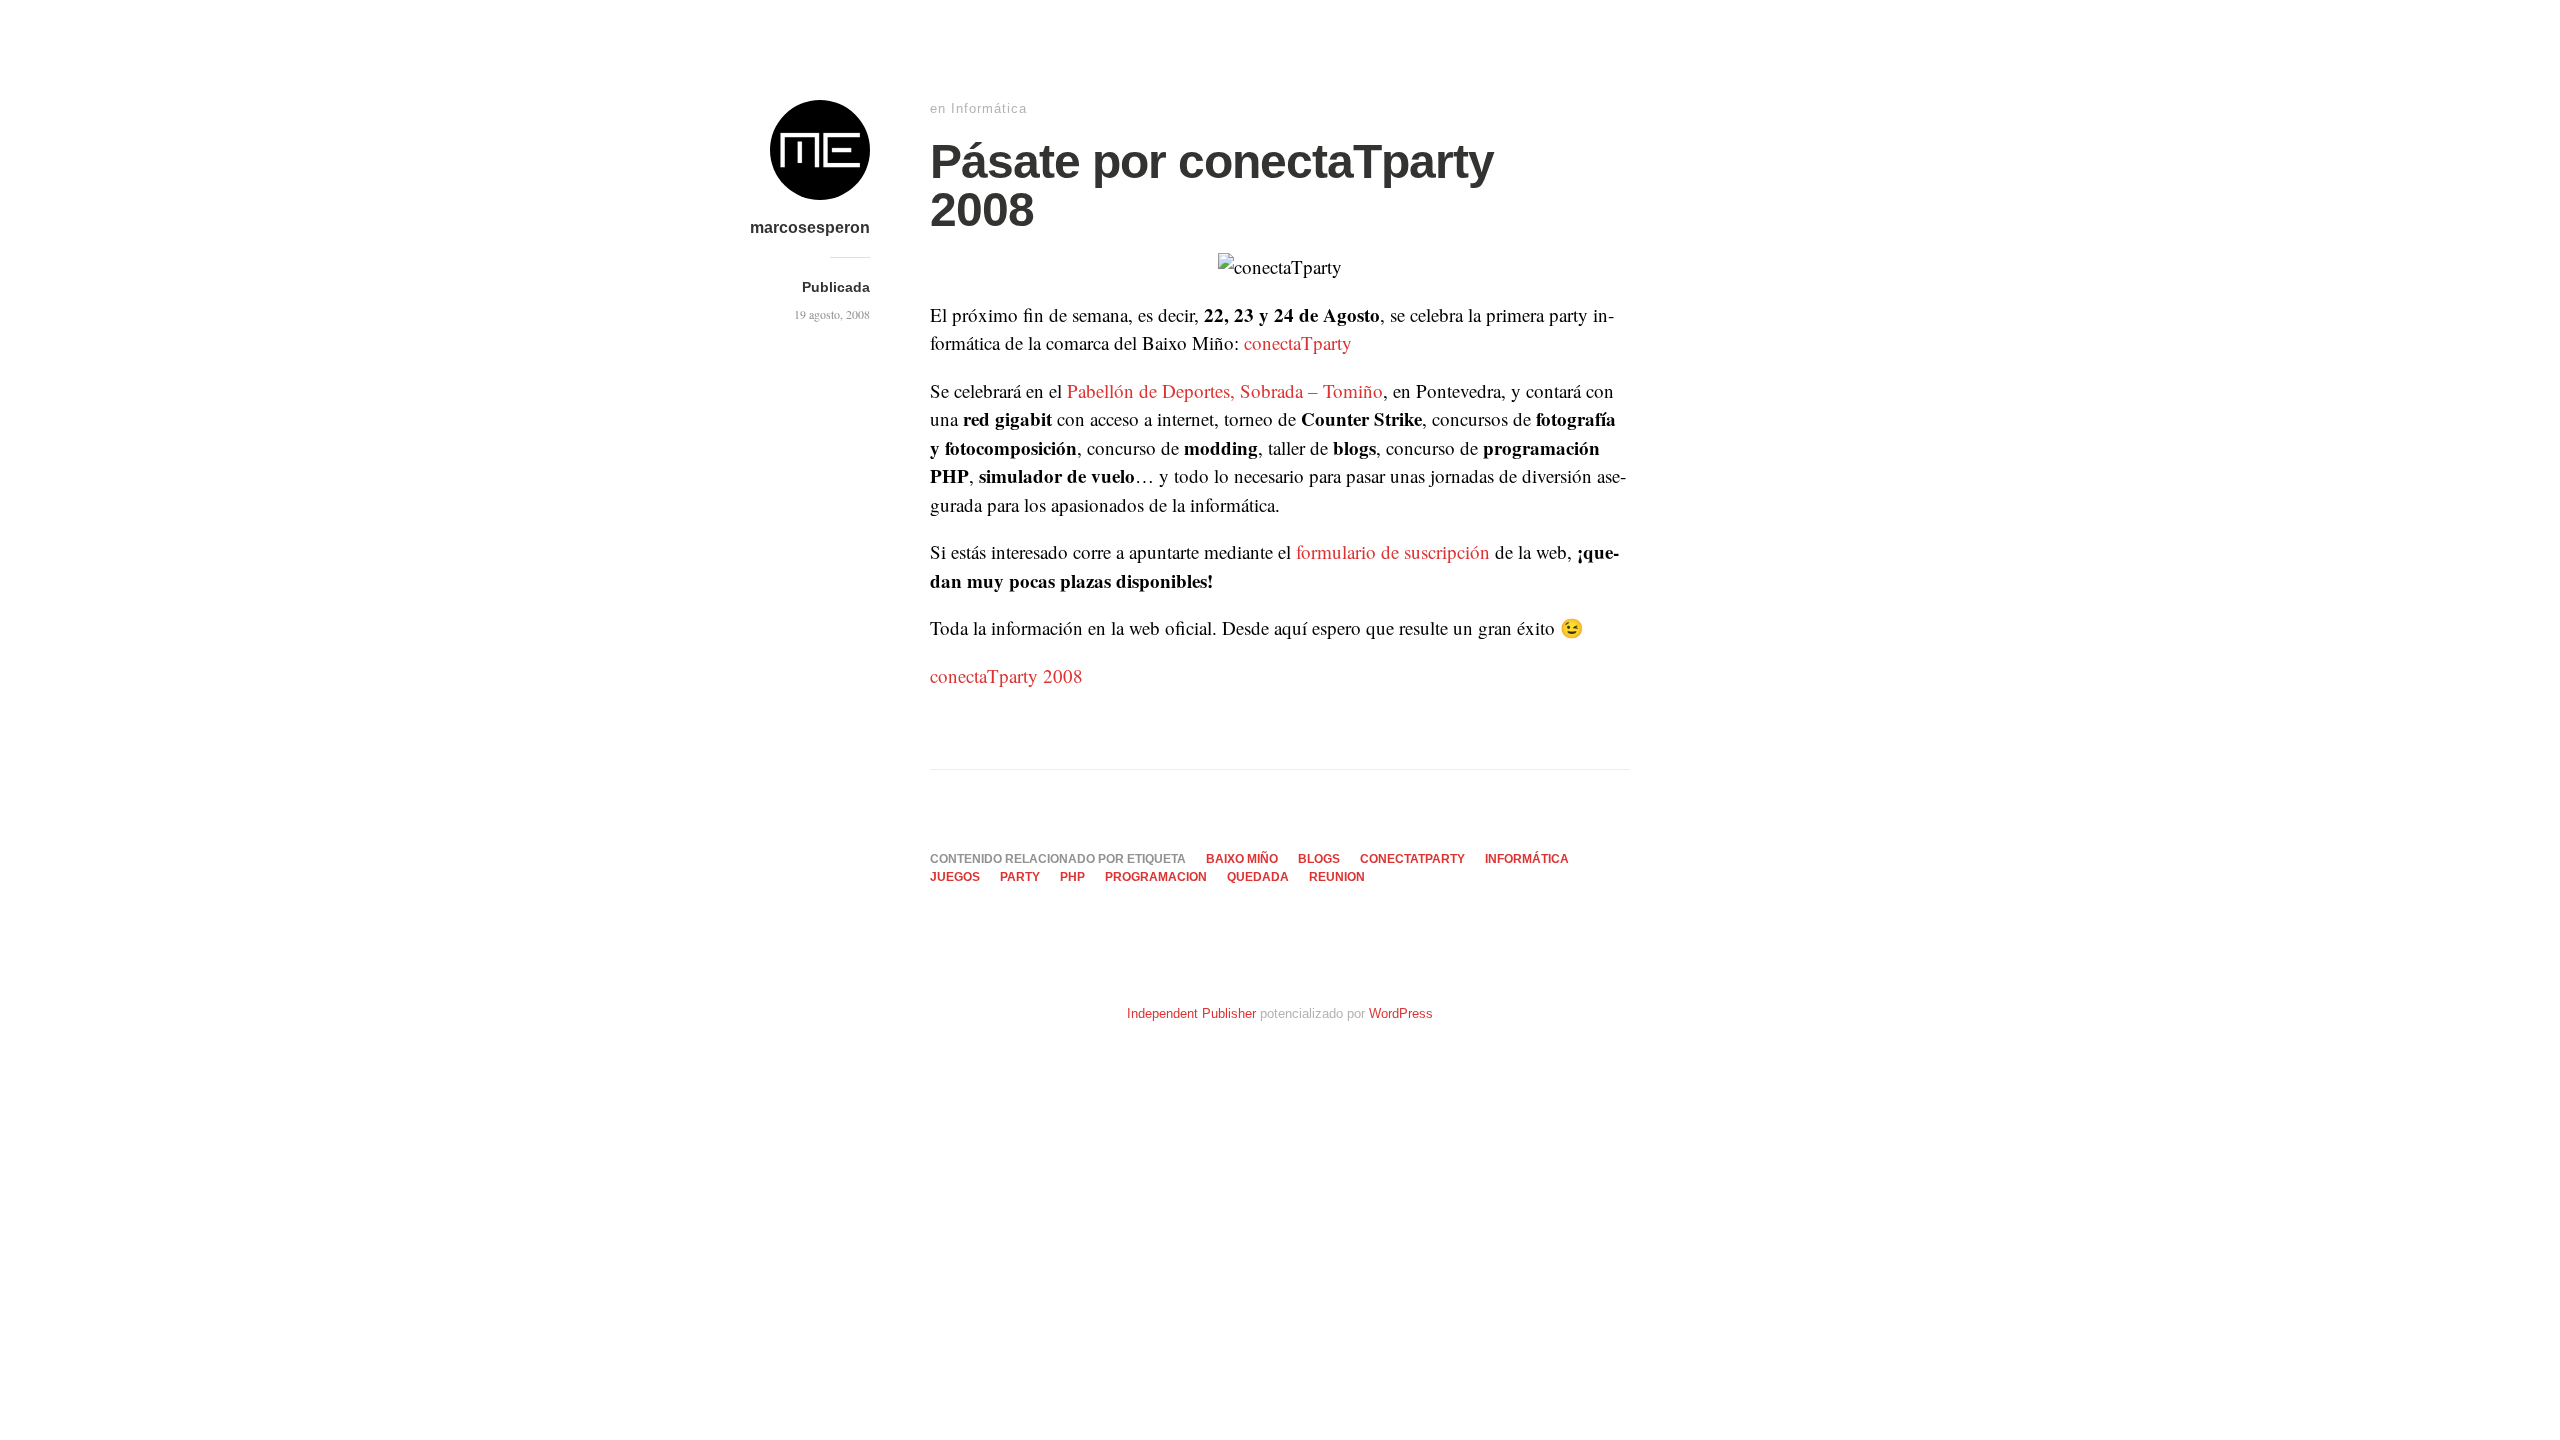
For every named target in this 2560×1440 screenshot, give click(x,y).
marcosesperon (810, 227)
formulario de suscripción (1393, 551)
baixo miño (1242, 859)
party (1020, 877)
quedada (1258, 877)
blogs (1319, 859)
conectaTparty (1298, 342)
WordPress (1401, 1013)
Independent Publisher (1191, 1013)
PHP (1072, 877)
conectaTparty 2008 (1006, 675)
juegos (955, 877)
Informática (989, 108)
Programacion (1156, 877)
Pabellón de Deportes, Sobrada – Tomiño (1225, 390)
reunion (1337, 877)
